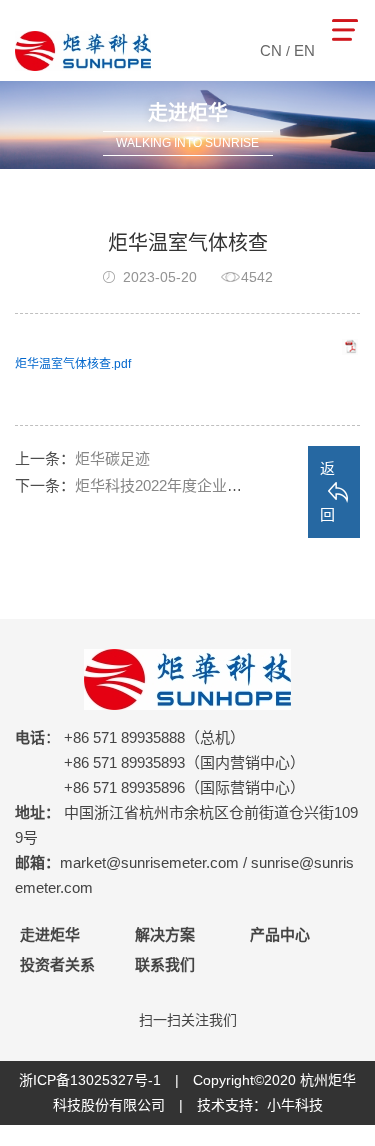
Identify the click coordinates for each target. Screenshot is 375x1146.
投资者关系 (57, 964)
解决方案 (165, 934)
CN (271, 50)
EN (304, 50)
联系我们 (165, 964)
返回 (327, 491)
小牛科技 (295, 1105)
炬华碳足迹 (112, 458)
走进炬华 (50, 934)
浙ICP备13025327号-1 (90, 1080)
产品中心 (280, 934)
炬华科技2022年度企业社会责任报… (196, 485)
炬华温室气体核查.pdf (73, 364)
